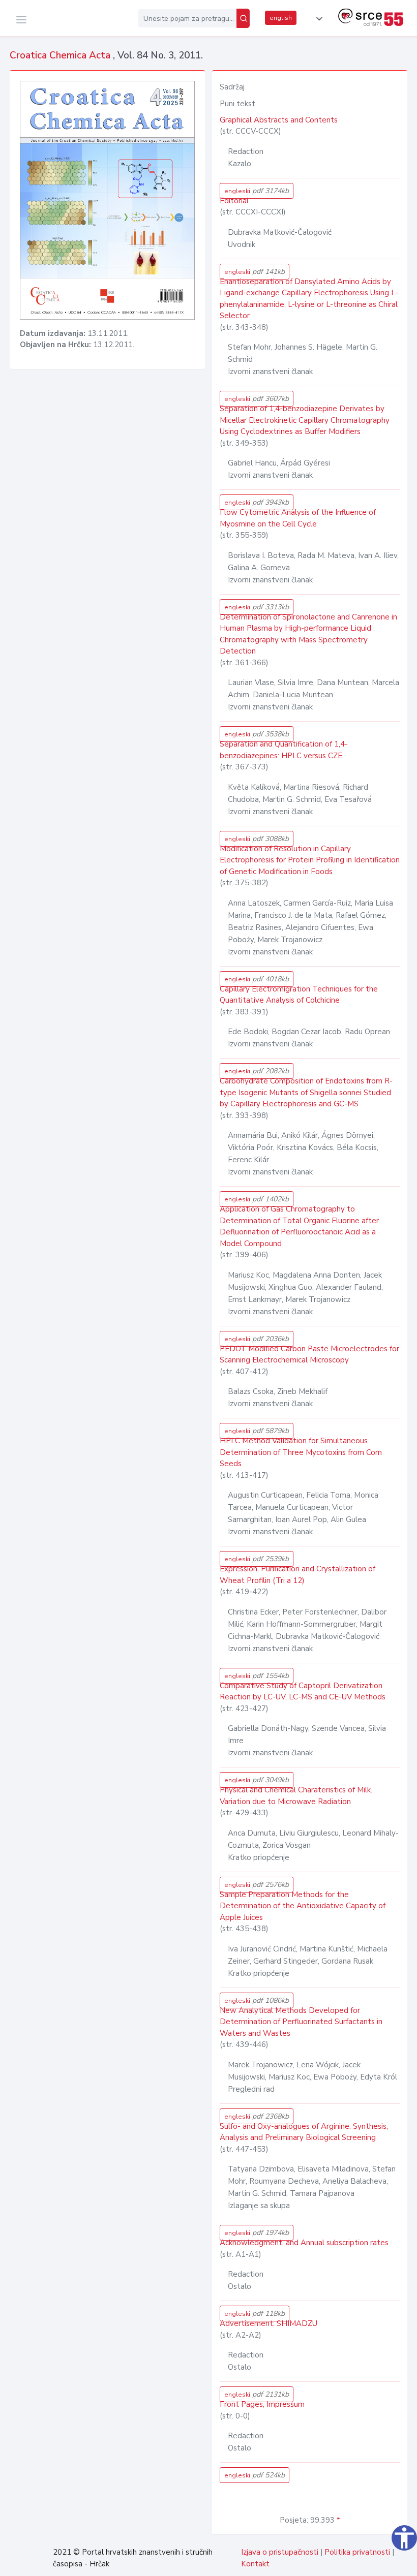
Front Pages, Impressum (262, 2404)
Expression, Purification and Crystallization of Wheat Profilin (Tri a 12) (297, 1575)
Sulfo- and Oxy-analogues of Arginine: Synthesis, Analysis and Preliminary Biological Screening (304, 2132)
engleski (257, 191)
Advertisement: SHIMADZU (269, 2323)
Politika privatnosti (357, 2552)
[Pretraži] (243, 18)
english (281, 18)
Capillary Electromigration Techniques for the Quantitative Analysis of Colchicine (299, 995)
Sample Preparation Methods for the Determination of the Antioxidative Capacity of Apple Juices (303, 1906)
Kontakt (255, 2564)
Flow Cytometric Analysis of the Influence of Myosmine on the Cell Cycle (298, 518)
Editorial (234, 201)
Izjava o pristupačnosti (280, 2552)
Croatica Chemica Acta (61, 55)
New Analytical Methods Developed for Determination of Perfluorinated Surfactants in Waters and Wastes (301, 2022)
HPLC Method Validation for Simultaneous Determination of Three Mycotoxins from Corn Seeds (301, 1452)
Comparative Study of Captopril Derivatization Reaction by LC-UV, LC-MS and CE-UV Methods (303, 1692)
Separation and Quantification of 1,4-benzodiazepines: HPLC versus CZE (284, 750)
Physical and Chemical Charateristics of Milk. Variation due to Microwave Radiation (296, 1796)
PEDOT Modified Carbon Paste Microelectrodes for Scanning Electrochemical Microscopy (309, 1355)
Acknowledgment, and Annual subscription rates (304, 2243)
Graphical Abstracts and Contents (279, 120)
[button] (317, 19)
